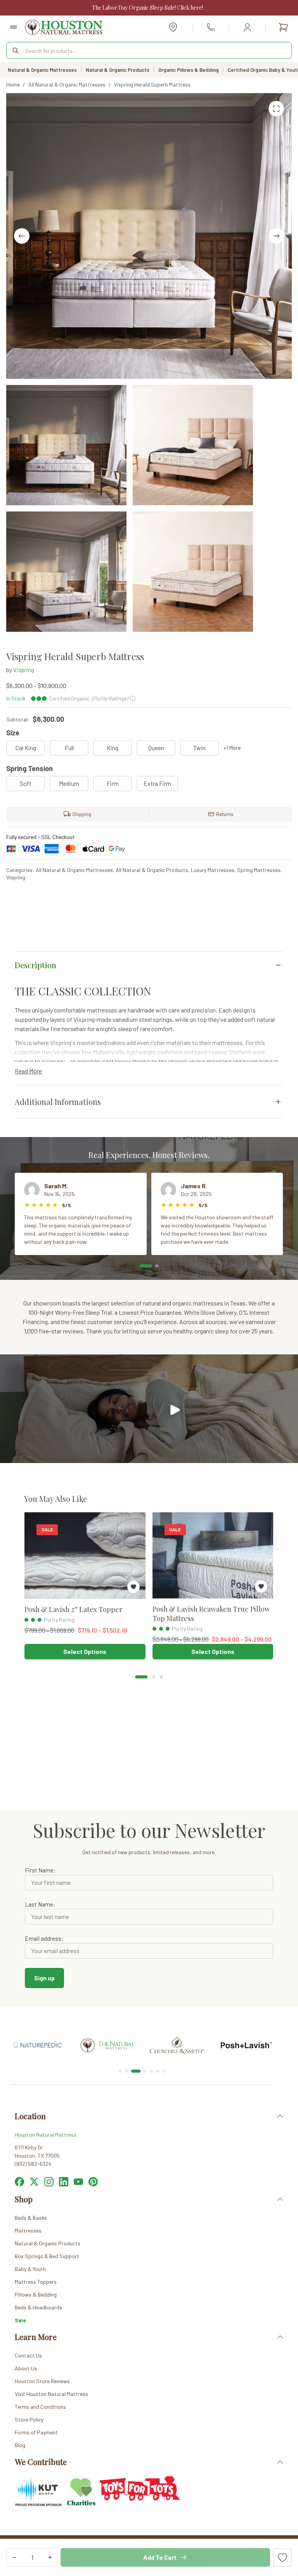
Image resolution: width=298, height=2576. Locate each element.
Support (69, 2256)
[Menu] (14, 27)
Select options (85, 1651)
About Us (26, 2368)
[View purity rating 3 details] (26, 1620)
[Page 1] (146, 1266)
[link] (38, 2046)
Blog (20, 2445)
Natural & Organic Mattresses (42, 70)
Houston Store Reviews (42, 2381)
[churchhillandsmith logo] (107, 2041)
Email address (43, 1938)
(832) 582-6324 (211, 27)
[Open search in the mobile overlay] (149, 50)
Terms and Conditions (40, 2407)
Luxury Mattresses (213, 870)
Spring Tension (29, 768)
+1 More (232, 748)
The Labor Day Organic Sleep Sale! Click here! (147, 8)
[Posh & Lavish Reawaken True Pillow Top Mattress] (213, 1555)
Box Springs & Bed (37, 2256)
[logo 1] (246, 2023)
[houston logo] (64, 27)
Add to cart (160, 2557)
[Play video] (174, 1409)
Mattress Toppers (36, 2282)
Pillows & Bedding (36, 2294)
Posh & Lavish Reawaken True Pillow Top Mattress (211, 1613)
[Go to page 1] (141, 1677)
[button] (149, 2116)
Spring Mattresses (259, 870)
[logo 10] (177, 2023)
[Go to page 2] (154, 1677)
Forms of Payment (36, 2432)
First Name (39, 1870)
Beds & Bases (31, 2218)
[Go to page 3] (161, 1677)
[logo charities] (81, 2481)
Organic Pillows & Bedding (189, 70)
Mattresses (28, 2230)
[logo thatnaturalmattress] (38, 2037)
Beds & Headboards (38, 2307)
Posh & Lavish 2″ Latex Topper (73, 1609)
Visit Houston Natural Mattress (51, 2394)
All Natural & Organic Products (152, 870)
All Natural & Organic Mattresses (74, 870)
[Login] (247, 27)
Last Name (39, 1904)
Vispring (24, 670)
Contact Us (28, 2355)
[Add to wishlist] (282, 2557)
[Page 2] (157, 1266)
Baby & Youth (30, 2269)
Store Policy (29, 2419)
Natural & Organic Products (118, 70)
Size (13, 733)
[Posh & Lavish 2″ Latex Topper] (85, 1556)
